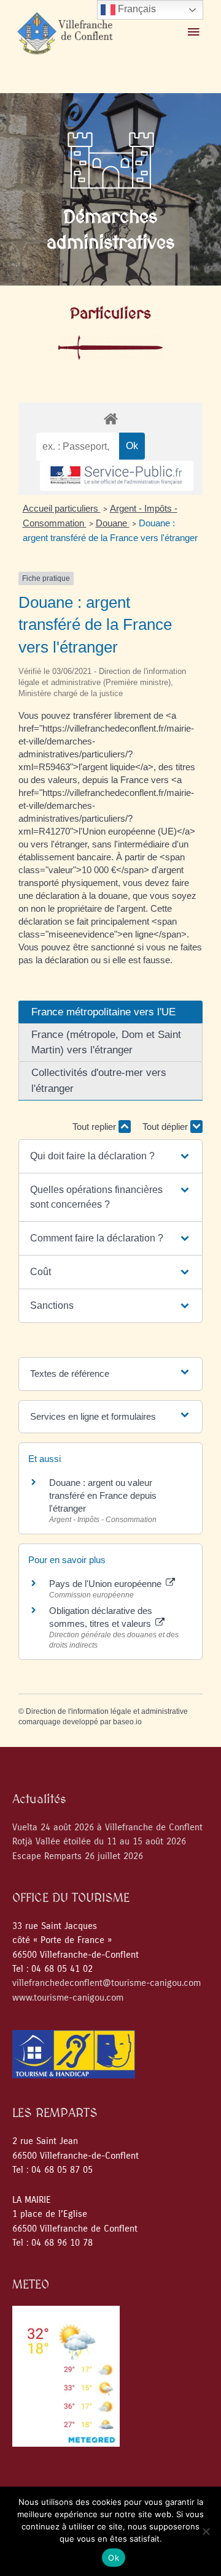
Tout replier (95, 1127)
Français (136, 9)
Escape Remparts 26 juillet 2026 (78, 1856)
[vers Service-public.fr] (117, 476)
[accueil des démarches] (110, 418)
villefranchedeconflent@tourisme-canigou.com (107, 1983)
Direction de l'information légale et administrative (107, 1711)
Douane (113, 523)
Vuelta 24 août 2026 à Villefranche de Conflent (107, 1828)
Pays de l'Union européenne (107, 1584)
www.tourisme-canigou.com (68, 1998)
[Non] (206, 2531)
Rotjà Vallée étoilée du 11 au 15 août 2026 (99, 1842)
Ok (114, 2558)
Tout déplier (166, 1127)
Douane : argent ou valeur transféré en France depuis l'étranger (103, 1495)
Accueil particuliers (62, 508)
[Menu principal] (193, 32)
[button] (110, 1156)
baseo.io (127, 1722)
